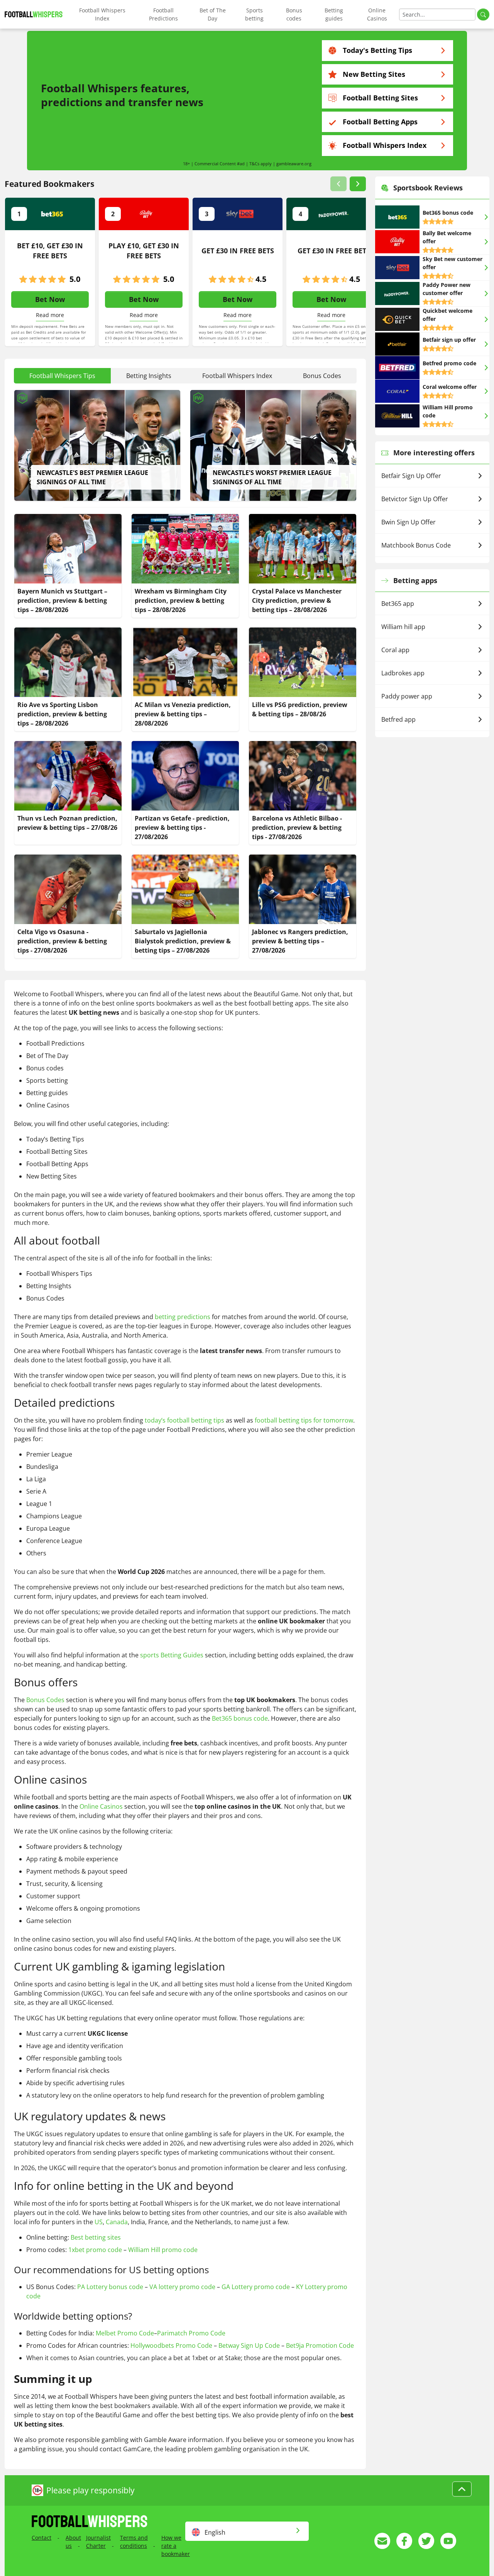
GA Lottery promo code (256, 2287)
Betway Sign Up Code (249, 2345)
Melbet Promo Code (125, 2333)
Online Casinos (377, 14)
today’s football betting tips (184, 1420)
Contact (41, 2538)
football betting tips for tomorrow (304, 1420)
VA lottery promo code (182, 2287)
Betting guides (334, 14)
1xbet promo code (95, 2250)
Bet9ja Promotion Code (320, 2345)
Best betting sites (96, 2237)
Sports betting (254, 14)
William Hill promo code (163, 2250)
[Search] (483, 14)
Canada (117, 2222)
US (99, 2222)
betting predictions (183, 1317)
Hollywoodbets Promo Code (171, 2345)
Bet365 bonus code (240, 1718)
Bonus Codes (45, 1700)
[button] (338, 184)
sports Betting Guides (172, 1655)
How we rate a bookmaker (176, 2546)
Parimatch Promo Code (191, 2333)
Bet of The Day (213, 14)
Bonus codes (294, 14)
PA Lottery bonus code (110, 2287)
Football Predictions (163, 14)
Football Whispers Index (102, 14)
